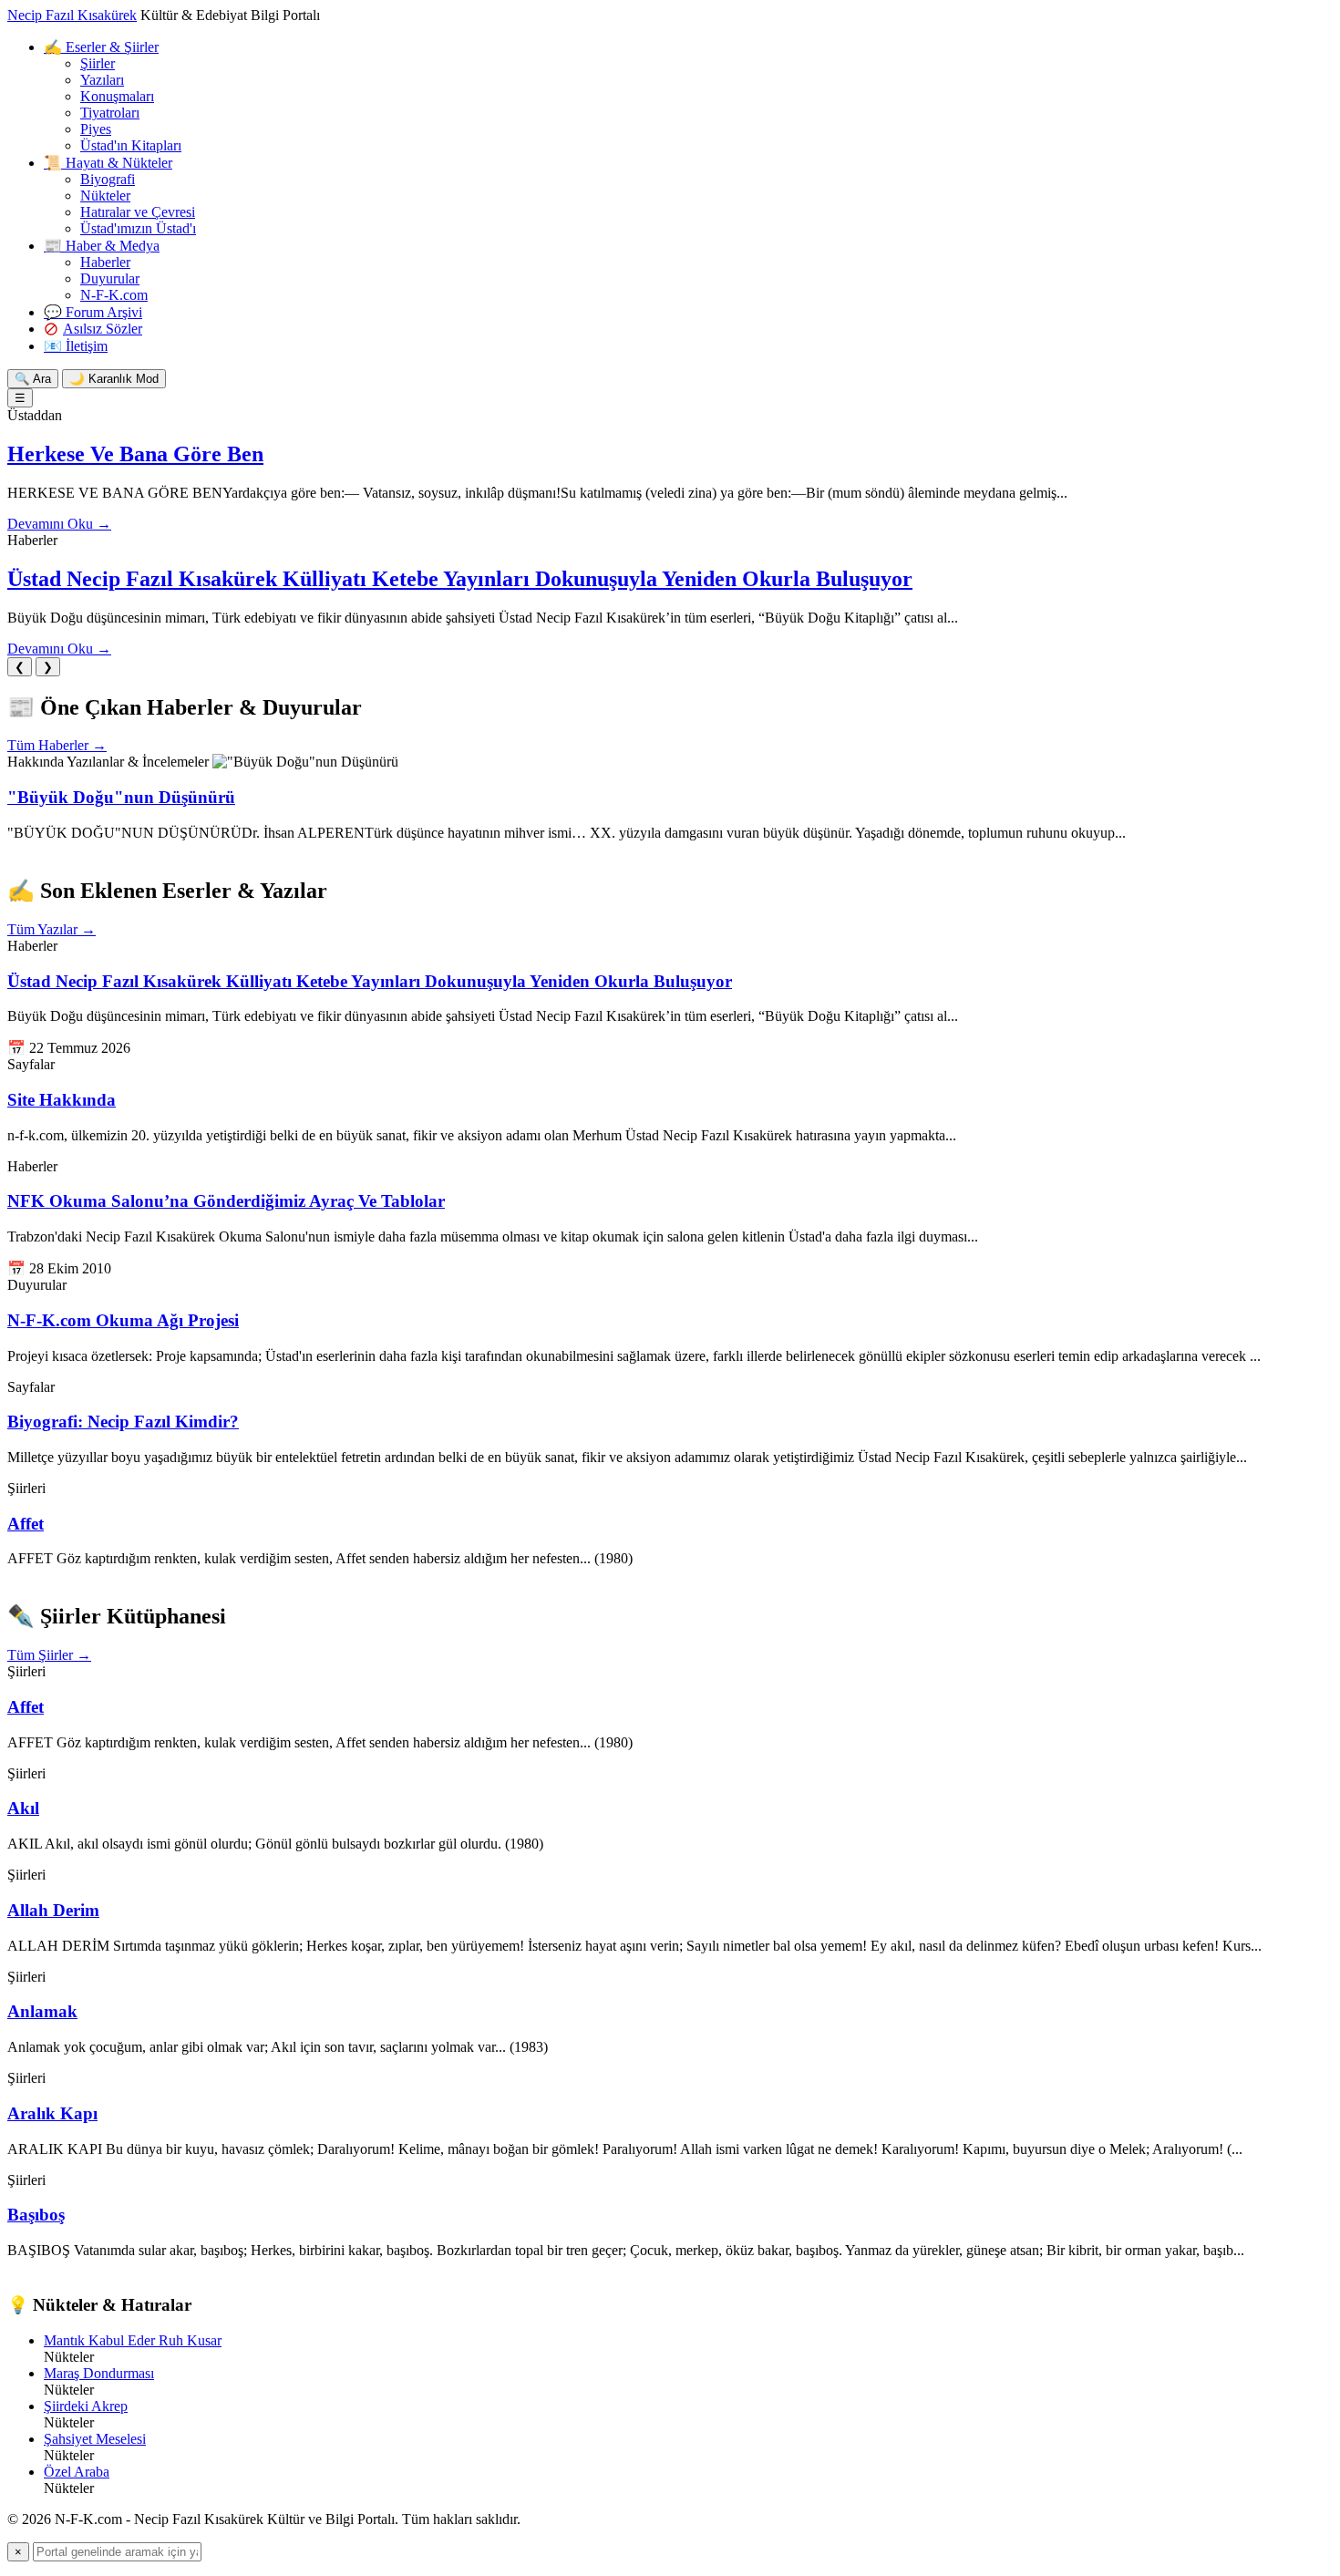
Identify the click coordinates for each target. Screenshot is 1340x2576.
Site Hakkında (62, 1100)
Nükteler (105, 196)
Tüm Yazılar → (52, 929)
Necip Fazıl (72, 15)
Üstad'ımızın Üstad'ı (138, 228)
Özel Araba (77, 2472)
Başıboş (36, 2215)
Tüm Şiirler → (49, 1655)
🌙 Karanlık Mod (114, 379)
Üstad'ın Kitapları (131, 145)
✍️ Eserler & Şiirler (101, 47)
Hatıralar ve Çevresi (138, 212)
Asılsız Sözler (103, 329)
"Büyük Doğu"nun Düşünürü (121, 797)
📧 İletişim (76, 346)
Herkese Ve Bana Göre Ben (135, 454)
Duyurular (110, 278)
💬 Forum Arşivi (93, 312)
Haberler (105, 262)
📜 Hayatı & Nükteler (108, 163)
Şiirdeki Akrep (86, 2406)
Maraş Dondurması (99, 2373)
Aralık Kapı (52, 2113)
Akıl (23, 1808)
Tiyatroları (110, 113)
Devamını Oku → (59, 524)
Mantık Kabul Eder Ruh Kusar (133, 2340)
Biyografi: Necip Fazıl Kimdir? (123, 1422)
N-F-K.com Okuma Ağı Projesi (123, 1320)
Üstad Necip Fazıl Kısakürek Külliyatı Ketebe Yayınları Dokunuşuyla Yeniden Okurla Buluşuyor (460, 579)
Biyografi (108, 179)
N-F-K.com (114, 295)
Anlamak (42, 2011)
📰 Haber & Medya (102, 246)
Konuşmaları (117, 96)
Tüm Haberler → (57, 745)
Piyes (96, 129)
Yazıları (102, 80)
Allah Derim (53, 1910)
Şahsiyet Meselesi (95, 2439)
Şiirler (98, 63)
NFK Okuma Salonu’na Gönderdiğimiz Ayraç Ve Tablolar (226, 1201)
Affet (26, 1524)
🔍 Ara (33, 379)
